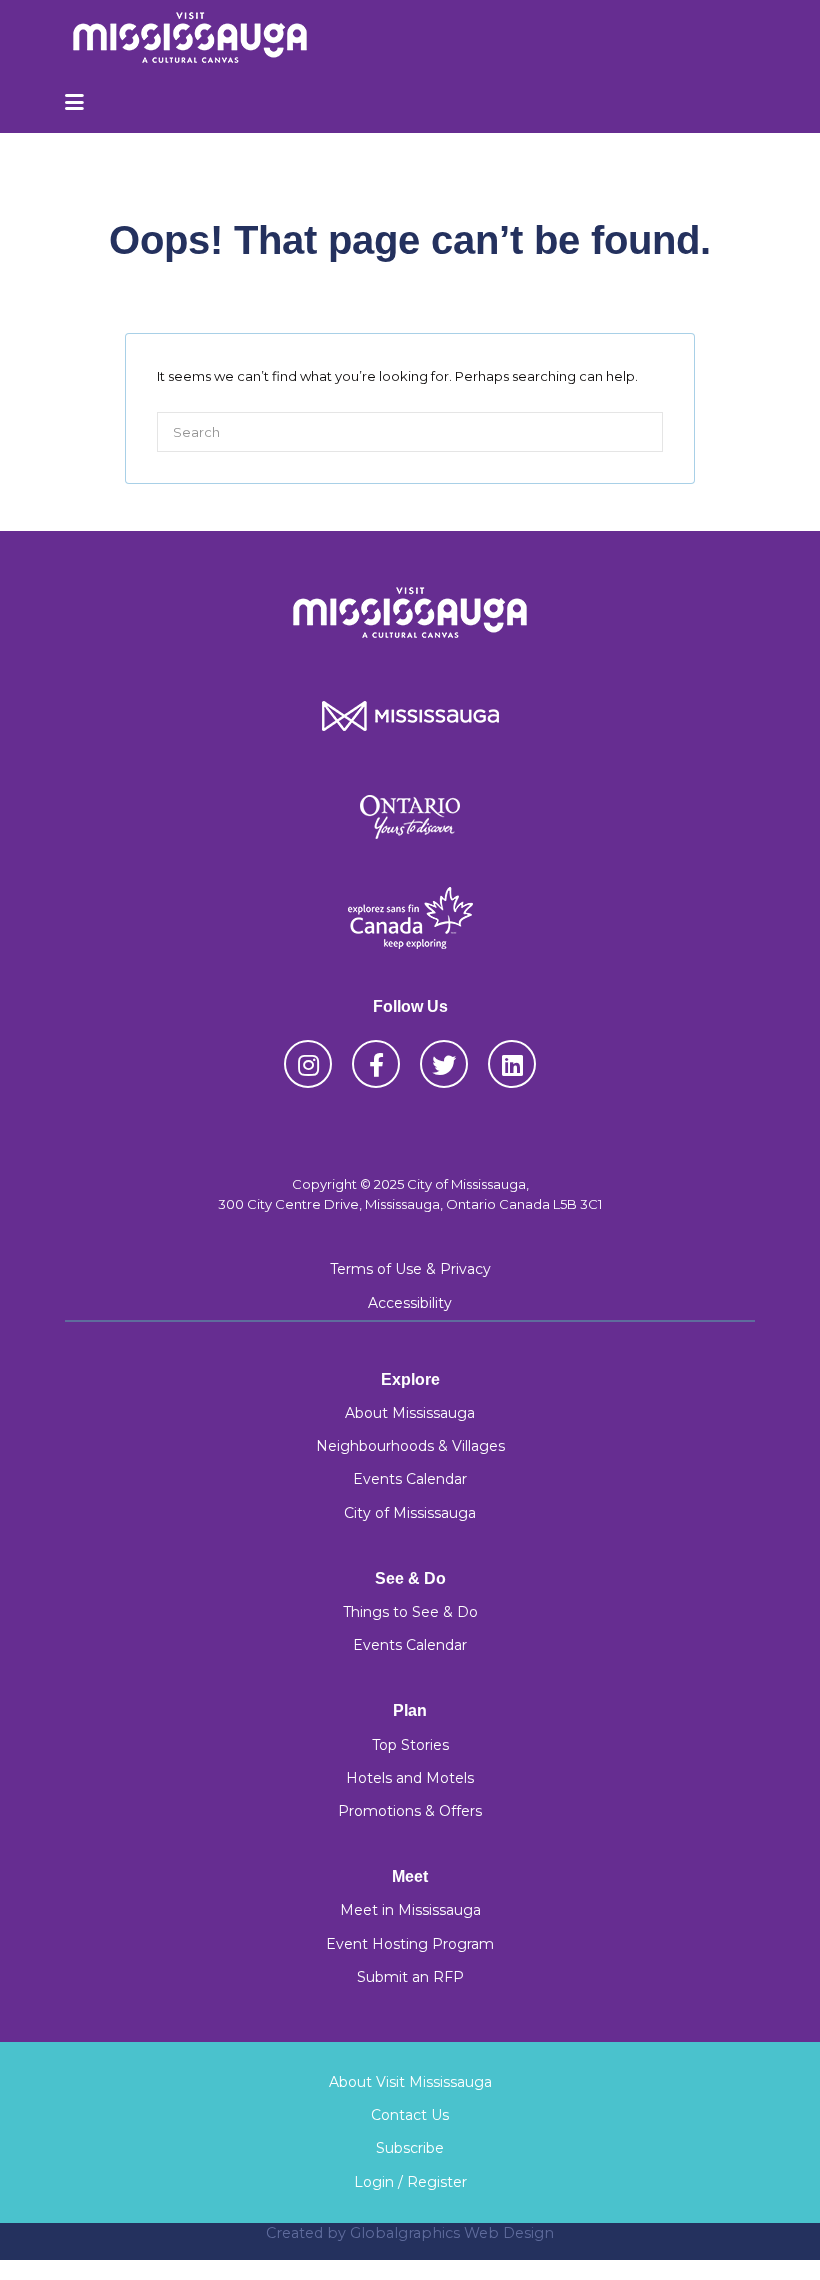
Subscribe (410, 2148)
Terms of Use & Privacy (410, 1269)
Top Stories (410, 1745)
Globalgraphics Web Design (452, 2233)
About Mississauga (410, 1413)
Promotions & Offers (410, 1811)
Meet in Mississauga (410, 1910)
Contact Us (410, 2115)
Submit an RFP (410, 1977)
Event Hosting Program (410, 1944)
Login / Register (410, 2182)
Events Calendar (410, 1479)
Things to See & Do (410, 1612)
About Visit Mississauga (410, 2082)
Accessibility (410, 1303)
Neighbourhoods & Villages (410, 1446)
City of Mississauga (410, 1513)
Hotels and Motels (410, 1778)
